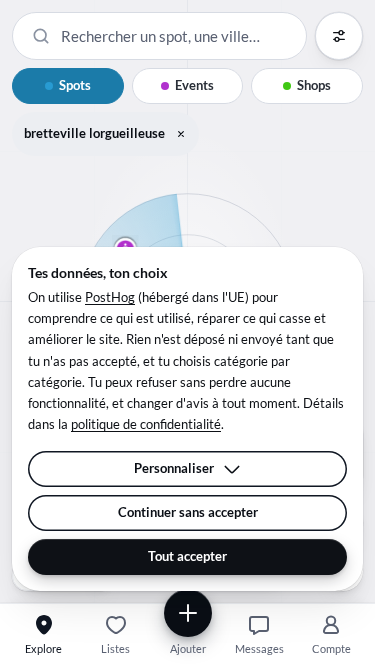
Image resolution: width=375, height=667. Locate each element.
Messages (259, 648)
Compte (331, 648)
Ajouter (188, 648)
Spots (75, 85)
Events (194, 85)
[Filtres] (339, 36)
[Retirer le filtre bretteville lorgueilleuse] (181, 134)
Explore (43, 648)
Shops (314, 85)
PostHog (110, 297)
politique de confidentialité (146, 424)
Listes (115, 648)
